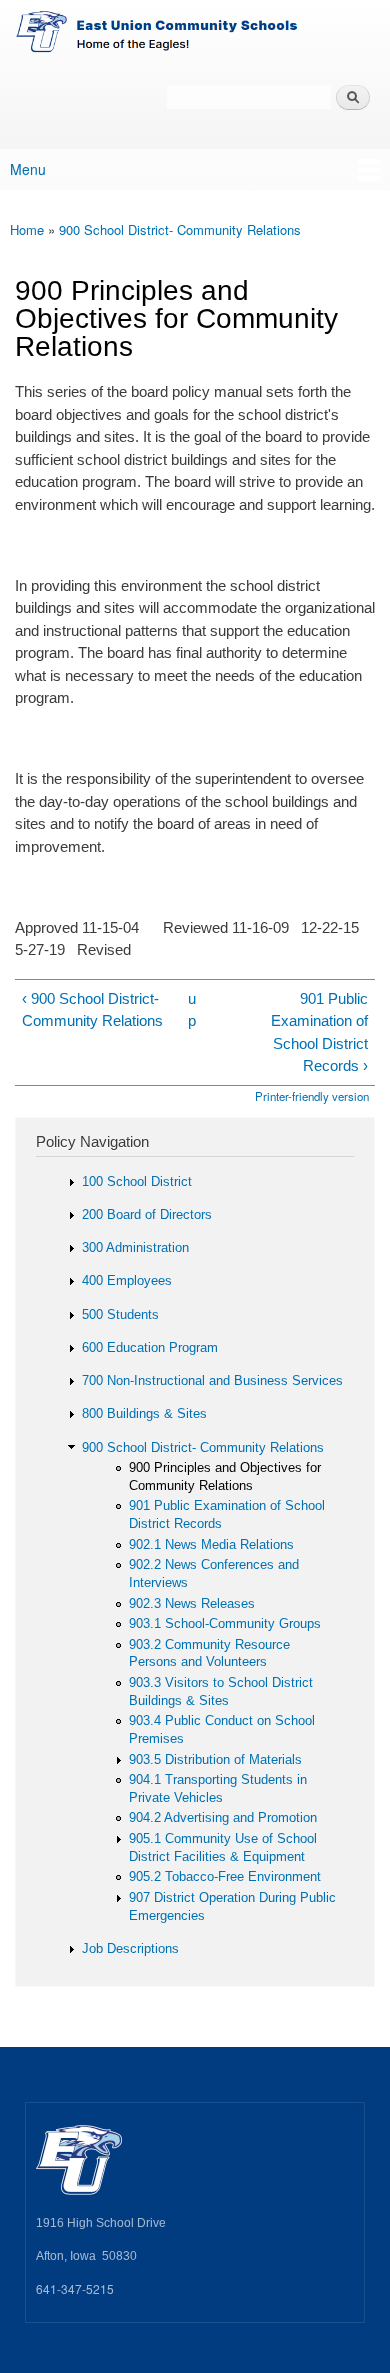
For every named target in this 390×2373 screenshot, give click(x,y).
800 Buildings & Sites (144, 1413)
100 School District (137, 1181)
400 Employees (127, 1280)
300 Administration (135, 1247)
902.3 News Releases (192, 1603)
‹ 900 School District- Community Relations (92, 1010)
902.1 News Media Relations (211, 1544)
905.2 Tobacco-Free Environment (225, 1876)
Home (27, 229)
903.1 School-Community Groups (225, 1623)
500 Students (120, 1314)
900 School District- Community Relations (180, 229)
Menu (28, 169)
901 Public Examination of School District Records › (319, 1032)
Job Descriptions (130, 1948)
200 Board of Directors (147, 1214)
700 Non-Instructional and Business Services (212, 1380)
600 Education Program (150, 1347)
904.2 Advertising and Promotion (223, 1817)
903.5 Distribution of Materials (215, 1759)
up (192, 1010)
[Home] (195, 34)
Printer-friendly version (312, 1096)
